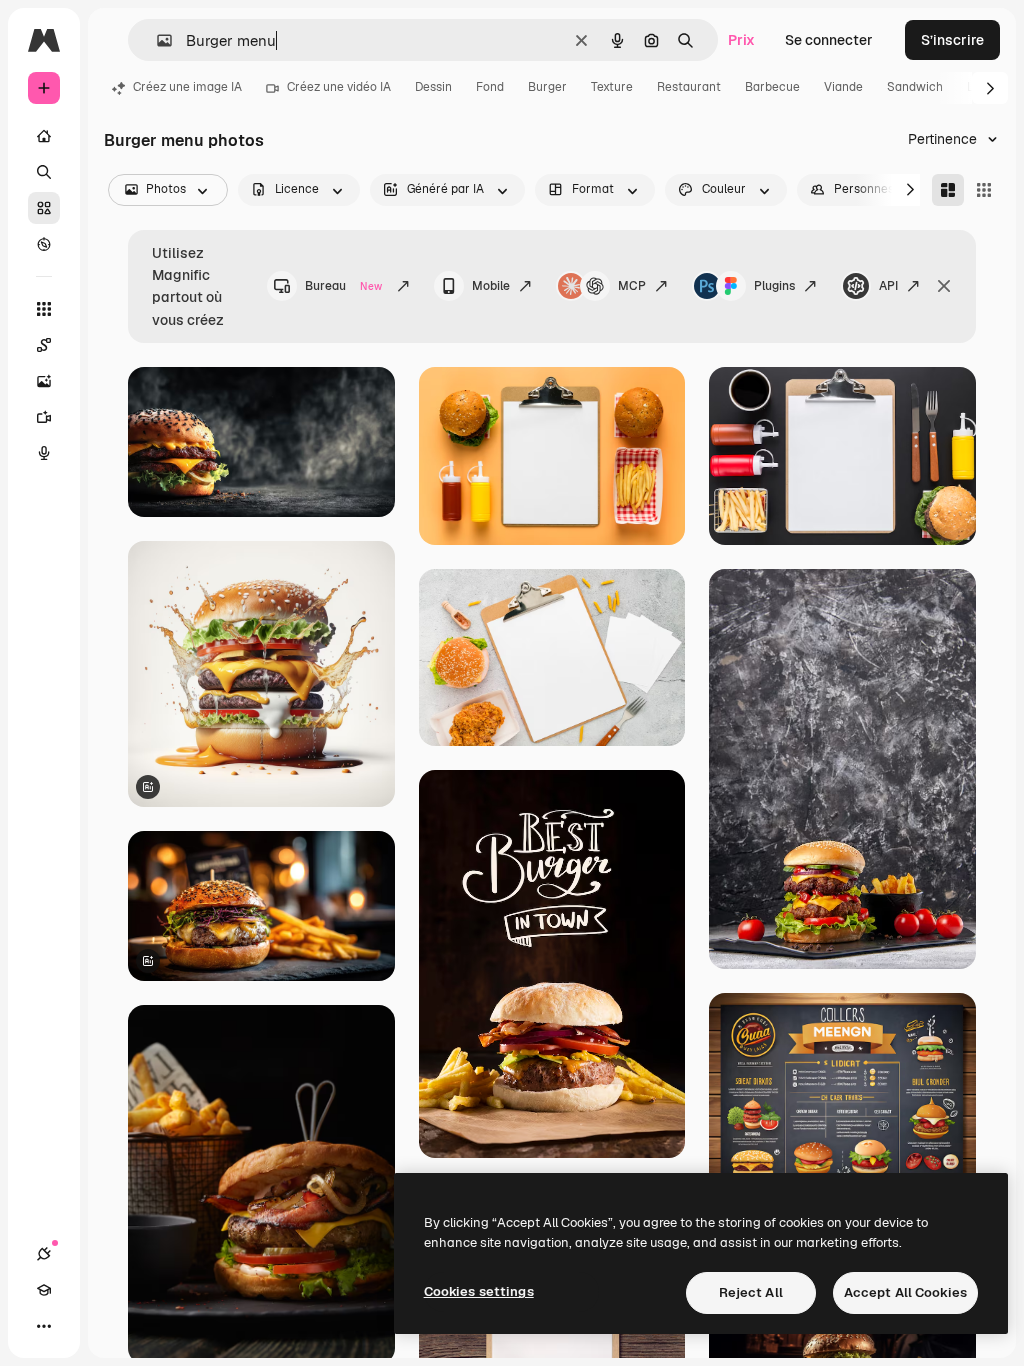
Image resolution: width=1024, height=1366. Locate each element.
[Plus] (44, 1326)
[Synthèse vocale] (44, 453)
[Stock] (44, 208)
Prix (741, 40)
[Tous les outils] (44, 309)
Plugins (774, 286)
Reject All (751, 1292)
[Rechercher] (44, 172)
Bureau (343, 286)
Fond (490, 87)
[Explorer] (44, 244)
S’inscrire (952, 40)
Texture (612, 87)
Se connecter (829, 40)
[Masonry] (948, 190)
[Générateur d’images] (44, 381)
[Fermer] (944, 286)
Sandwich (915, 87)
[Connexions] (44, 1254)
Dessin (433, 87)
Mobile (491, 286)
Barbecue (772, 87)
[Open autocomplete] (156, 40)
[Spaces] (44, 345)
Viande (843, 87)
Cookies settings (479, 1291)
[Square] (984, 190)
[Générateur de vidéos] (44, 417)
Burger (547, 87)
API (888, 286)
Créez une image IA (187, 87)
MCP (632, 286)
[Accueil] (44, 136)
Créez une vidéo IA (339, 87)
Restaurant (689, 87)
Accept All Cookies (905, 1292)
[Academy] (44, 1290)
